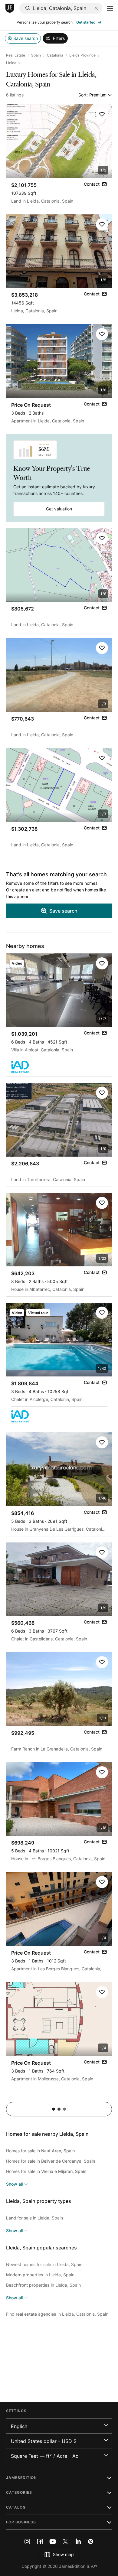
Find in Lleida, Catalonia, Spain (57, 2314)
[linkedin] (78, 2542)
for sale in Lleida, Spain (34, 2218)
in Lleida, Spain (40, 2275)
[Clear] (96, 8)
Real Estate (16, 55)
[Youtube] (53, 2542)
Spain (36, 55)
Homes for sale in (40, 2151)
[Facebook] (40, 2542)
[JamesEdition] (10, 8)
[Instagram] (27, 2542)
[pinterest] (91, 2542)
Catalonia (55, 55)
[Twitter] (65, 2542)
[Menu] (110, 8)
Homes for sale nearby (47, 2134)
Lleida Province (82, 55)
